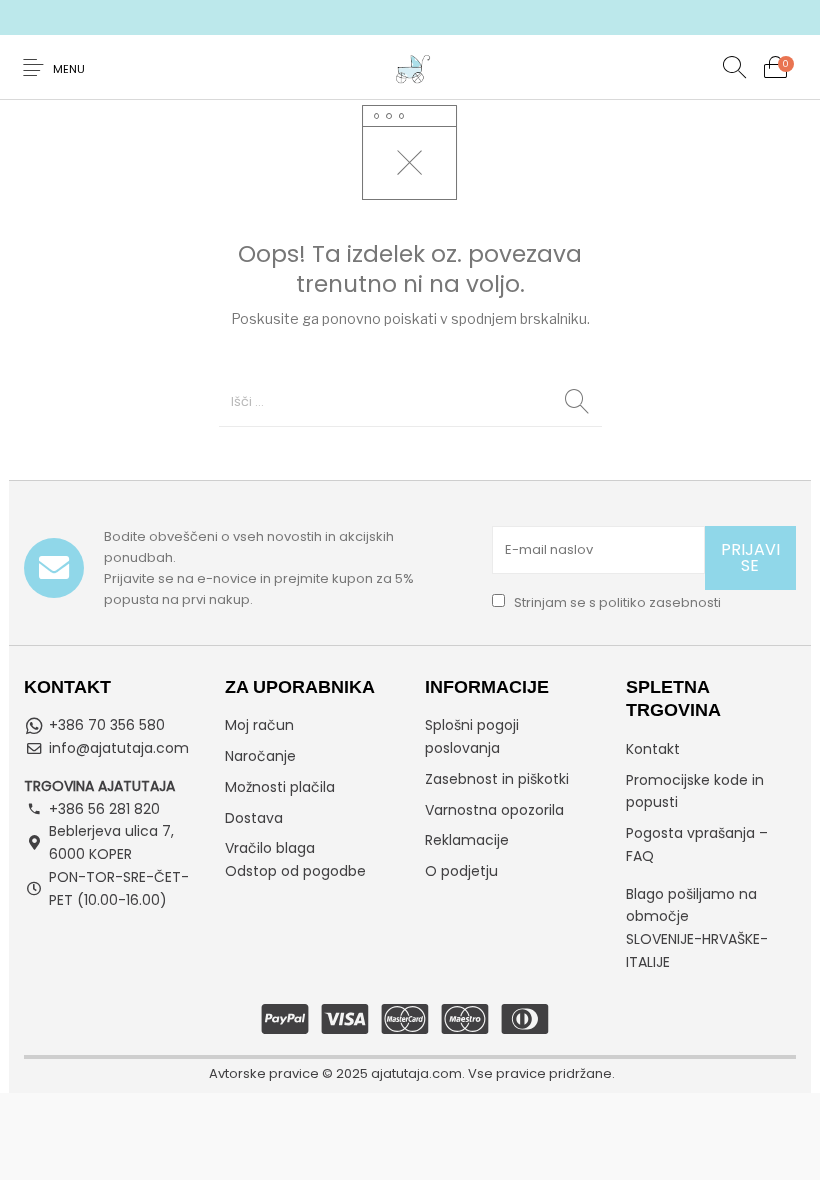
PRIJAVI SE (750, 557)
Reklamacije (467, 840)
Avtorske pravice (264, 1073)
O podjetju (461, 871)
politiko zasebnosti (660, 602)
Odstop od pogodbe (295, 871)
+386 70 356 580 (107, 725)
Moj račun (259, 725)
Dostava (254, 818)
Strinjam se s (616, 602)
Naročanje (260, 756)
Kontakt (653, 749)
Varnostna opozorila (494, 810)
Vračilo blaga (270, 848)
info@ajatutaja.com (119, 748)
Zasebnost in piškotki (497, 779)
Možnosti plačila (280, 787)
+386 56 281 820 (104, 809)
